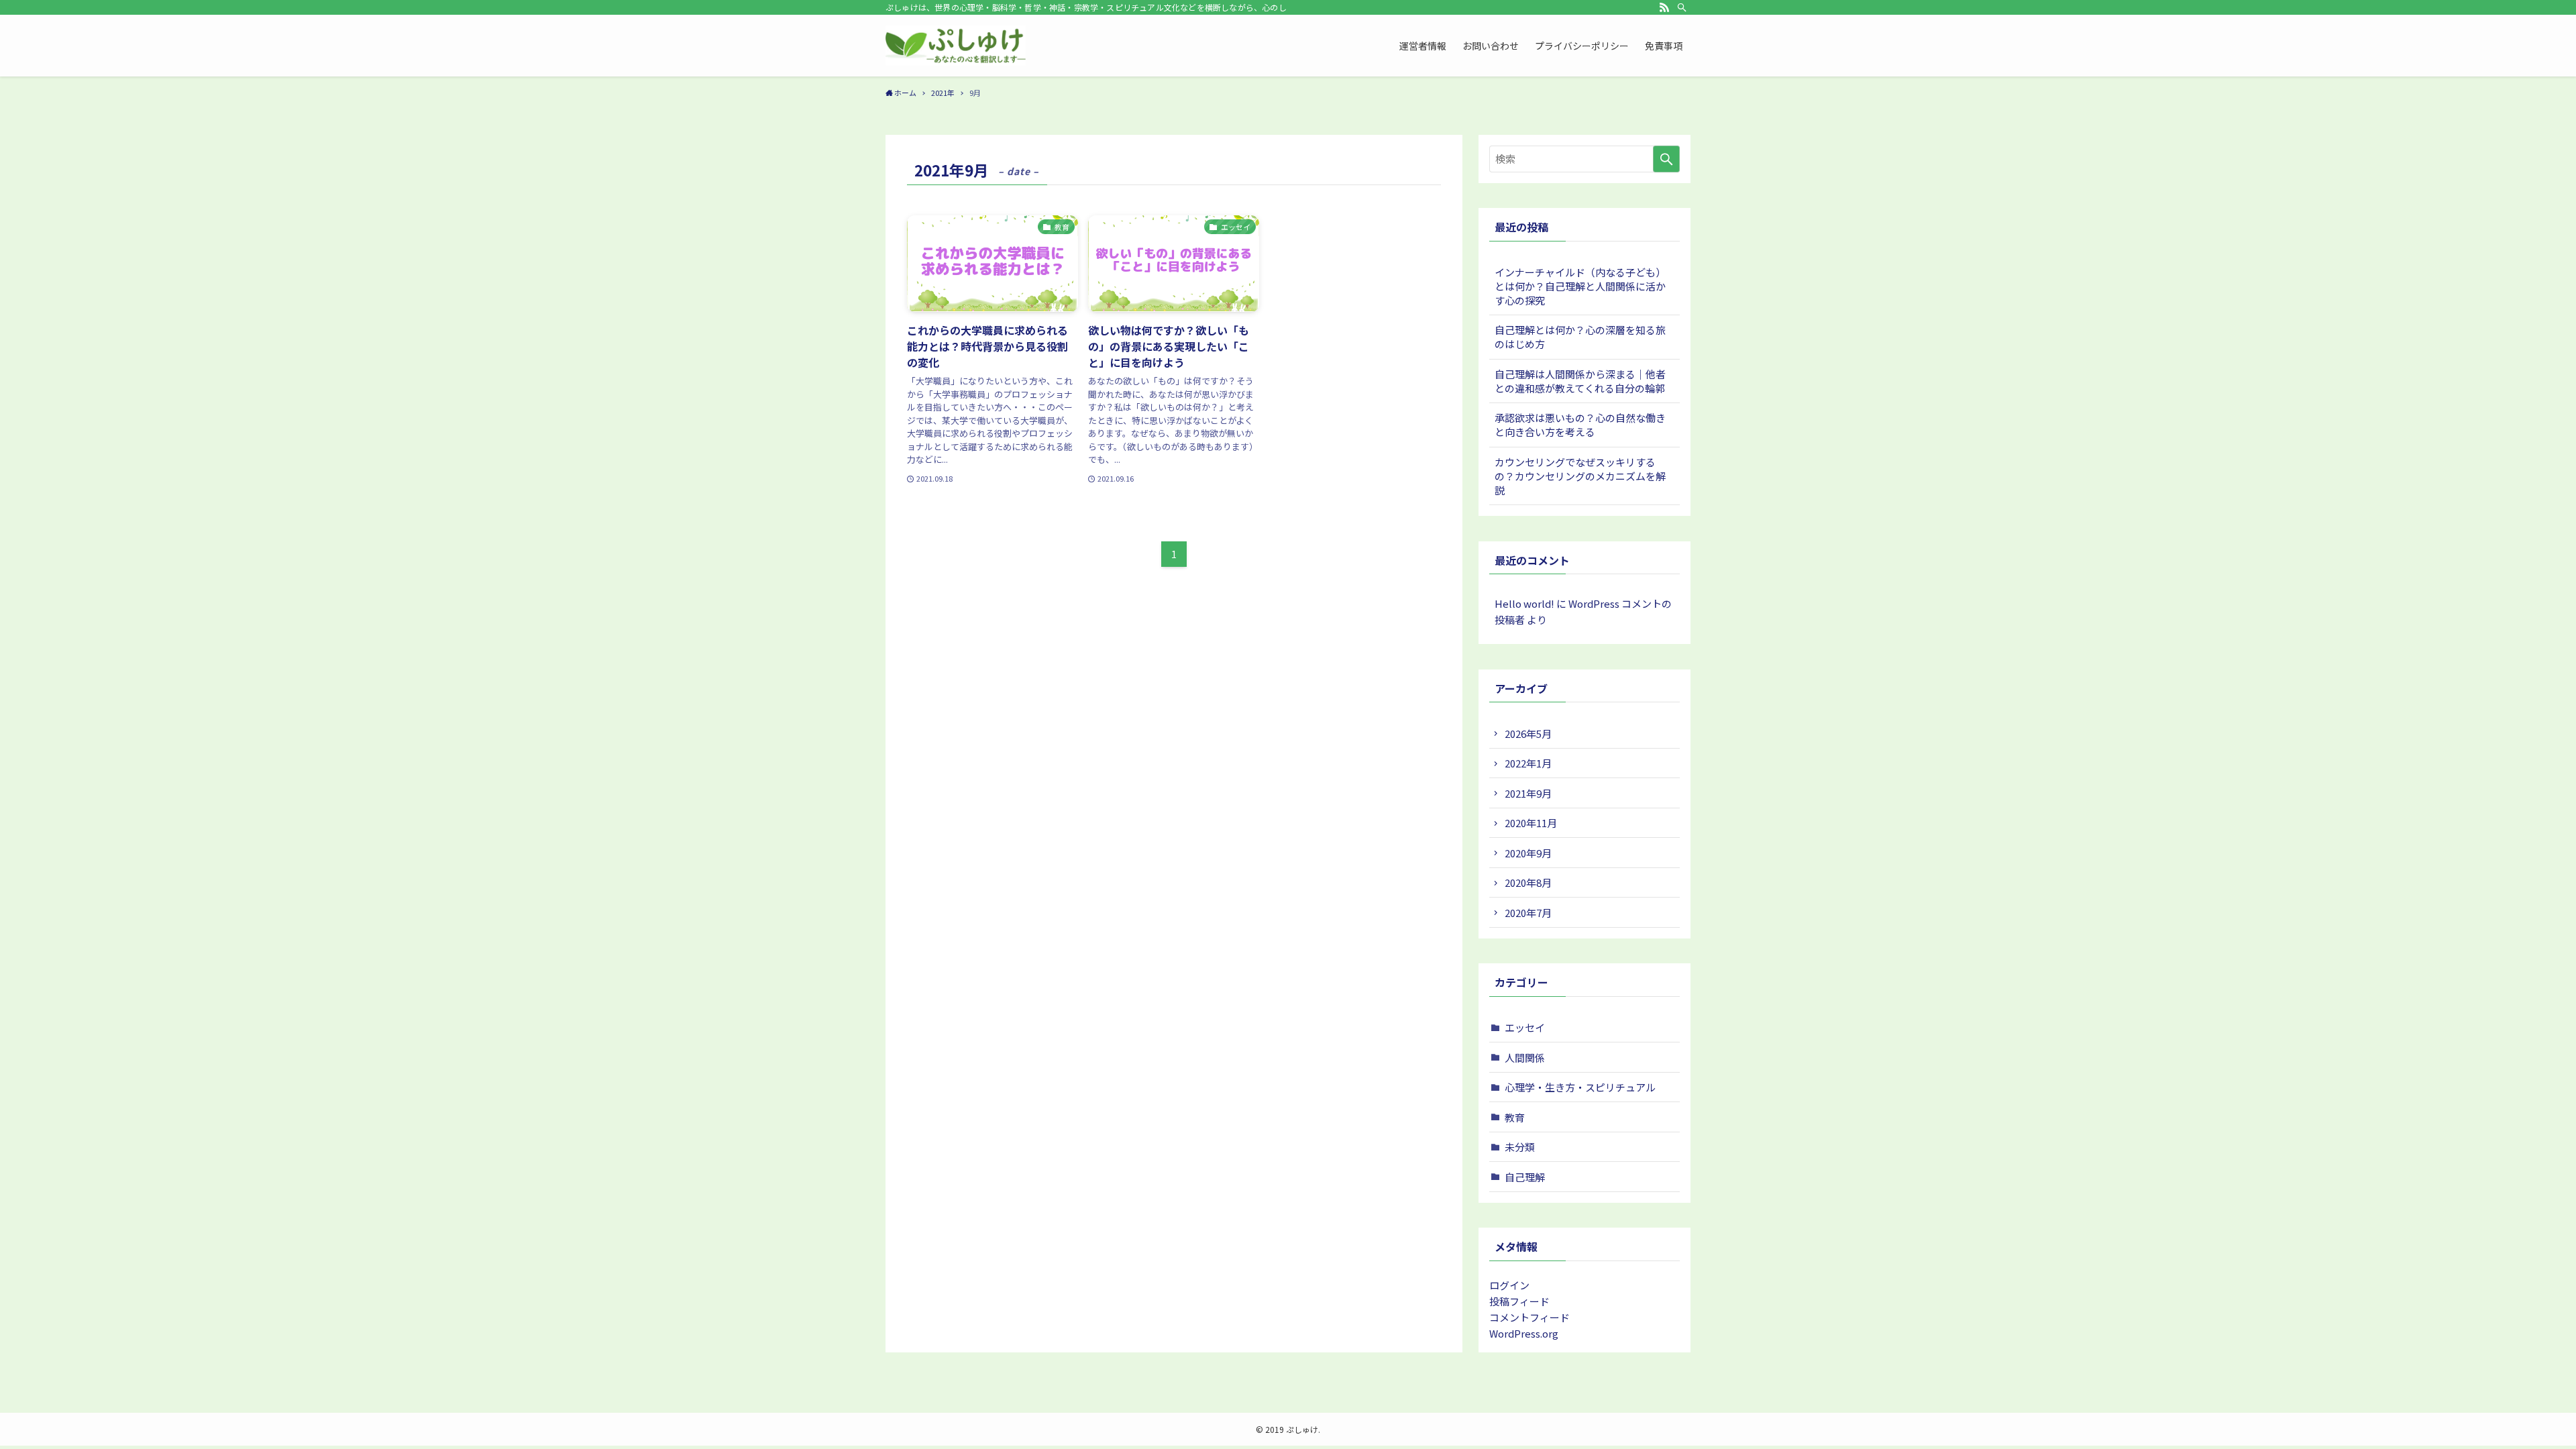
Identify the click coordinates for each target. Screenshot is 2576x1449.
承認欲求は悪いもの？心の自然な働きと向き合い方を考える (1580, 425)
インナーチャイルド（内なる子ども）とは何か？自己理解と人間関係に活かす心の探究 (1580, 286)
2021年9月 (1528, 793)
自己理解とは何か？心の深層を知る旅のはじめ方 (1580, 337)
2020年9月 (1528, 853)
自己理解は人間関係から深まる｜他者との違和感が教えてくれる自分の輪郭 (1580, 381)
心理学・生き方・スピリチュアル (1580, 1087)
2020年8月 (1528, 882)
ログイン (1509, 1285)
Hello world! (1524, 603)
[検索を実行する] (1666, 159)
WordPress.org (1524, 1333)
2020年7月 (1528, 913)
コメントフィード (1529, 1317)
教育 (1515, 1117)
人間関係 (1525, 1058)
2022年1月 (1528, 763)
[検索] (1682, 7)
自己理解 (1525, 1177)
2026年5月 (1528, 734)
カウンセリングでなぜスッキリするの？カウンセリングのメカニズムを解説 (1580, 476)
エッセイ (1525, 1027)
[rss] (1664, 7)
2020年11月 (1531, 823)
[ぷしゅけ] (956, 46)
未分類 (1520, 1147)
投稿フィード (1519, 1301)
